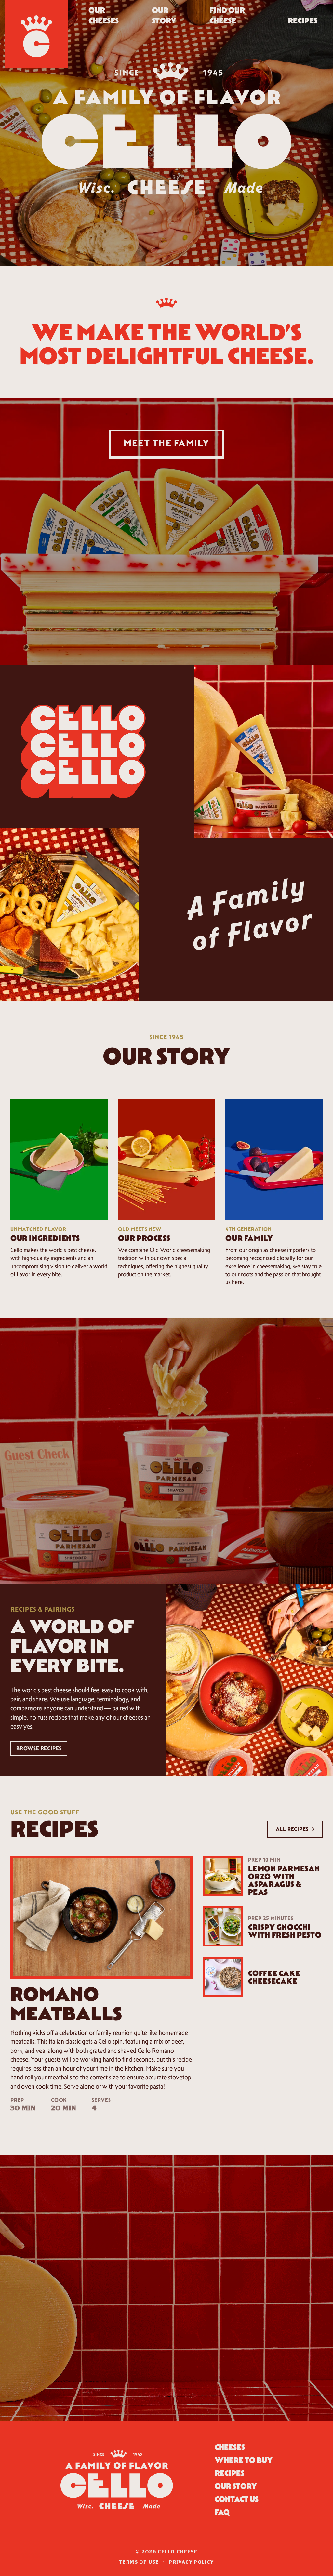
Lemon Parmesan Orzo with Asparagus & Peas (284, 1880)
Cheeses (230, 2447)
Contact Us (237, 2499)
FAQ (222, 2512)
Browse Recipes (39, 1748)
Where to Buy (244, 2460)
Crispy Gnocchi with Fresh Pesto (285, 1931)
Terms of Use (139, 2562)
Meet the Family (166, 443)
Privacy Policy (191, 2562)
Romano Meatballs (66, 2004)
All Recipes (295, 1828)
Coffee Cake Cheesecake (274, 1977)
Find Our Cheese (227, 15)
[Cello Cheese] (36, 34)
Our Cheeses (104, 15)
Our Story (164, 15)
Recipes (303, 21)
